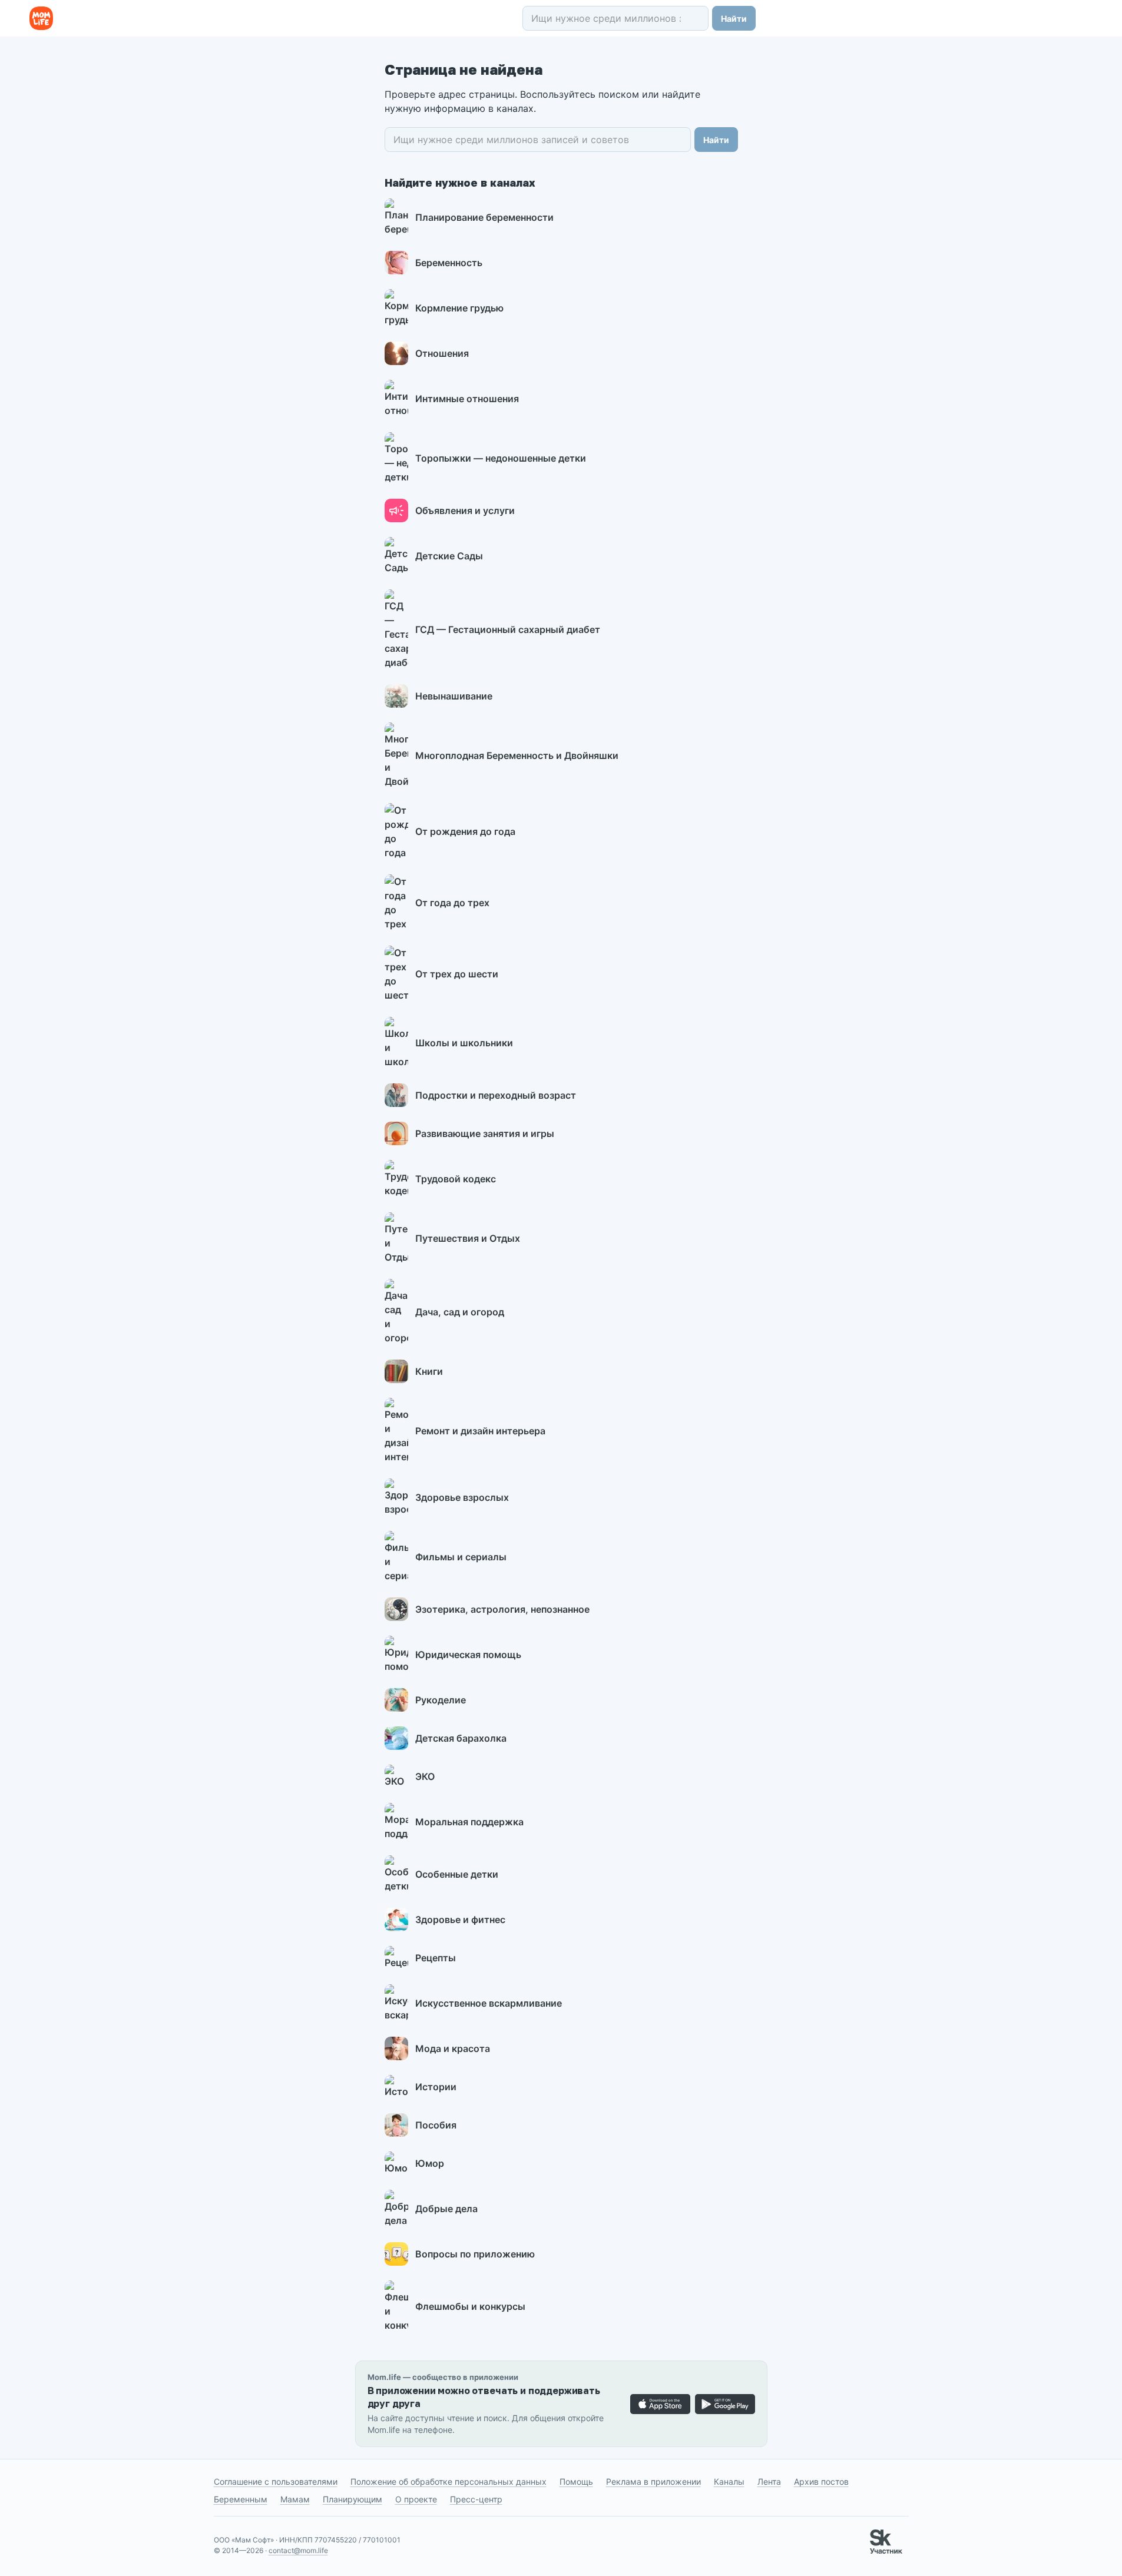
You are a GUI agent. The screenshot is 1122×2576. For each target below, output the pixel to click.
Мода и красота (453, 2048)
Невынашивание (454, 696)
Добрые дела (446, 2209)
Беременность (449, 263)
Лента (769, 2481)
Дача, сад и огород (460, 1312)
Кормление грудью (459, 308)
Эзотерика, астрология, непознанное (502, 1609)
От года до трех (452, 903)
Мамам (295, 2499)
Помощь (576, 2481)
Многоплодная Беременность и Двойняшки (517, 755)
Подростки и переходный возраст (496, 1095)
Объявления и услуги (465, 510)
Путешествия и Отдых (468, 1238)
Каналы (729, 2481)
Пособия (436, 2125)
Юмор (430, 2163)
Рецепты (436, 1958)
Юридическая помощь (468, 1655)
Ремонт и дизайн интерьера (480, 1431)
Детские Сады (449, 556)
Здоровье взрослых (462, 1497)
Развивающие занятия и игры (485, 1133)
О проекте (416, 2499)
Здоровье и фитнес (460, 1919)
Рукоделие (441, 1700)
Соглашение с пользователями (276, 2481)
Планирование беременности (484, 217)
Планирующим (353, 2499)
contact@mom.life (298, 2550)
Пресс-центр (476, 2499)
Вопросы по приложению (475, 2254)
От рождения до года (465, 831)
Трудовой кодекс (456, 1179)
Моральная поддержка (469, 1822)
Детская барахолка (461, 1738)
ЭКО (425, 1776)
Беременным (241, 2499)
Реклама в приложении (653, 2481)
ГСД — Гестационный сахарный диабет (508, 629)
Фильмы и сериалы (461, 1557)
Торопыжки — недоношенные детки (501, 458)
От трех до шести (457, 974)
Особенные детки (457, 1874)
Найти (734, 19)
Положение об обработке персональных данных (449, 2481)
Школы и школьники (464, 1043)
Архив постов (821, 2481)
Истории (436, 2087)
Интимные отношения (467, 399)
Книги (429, 1371)
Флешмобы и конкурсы (470, 2306)
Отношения (442, 353)
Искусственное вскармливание (489, 2003)
